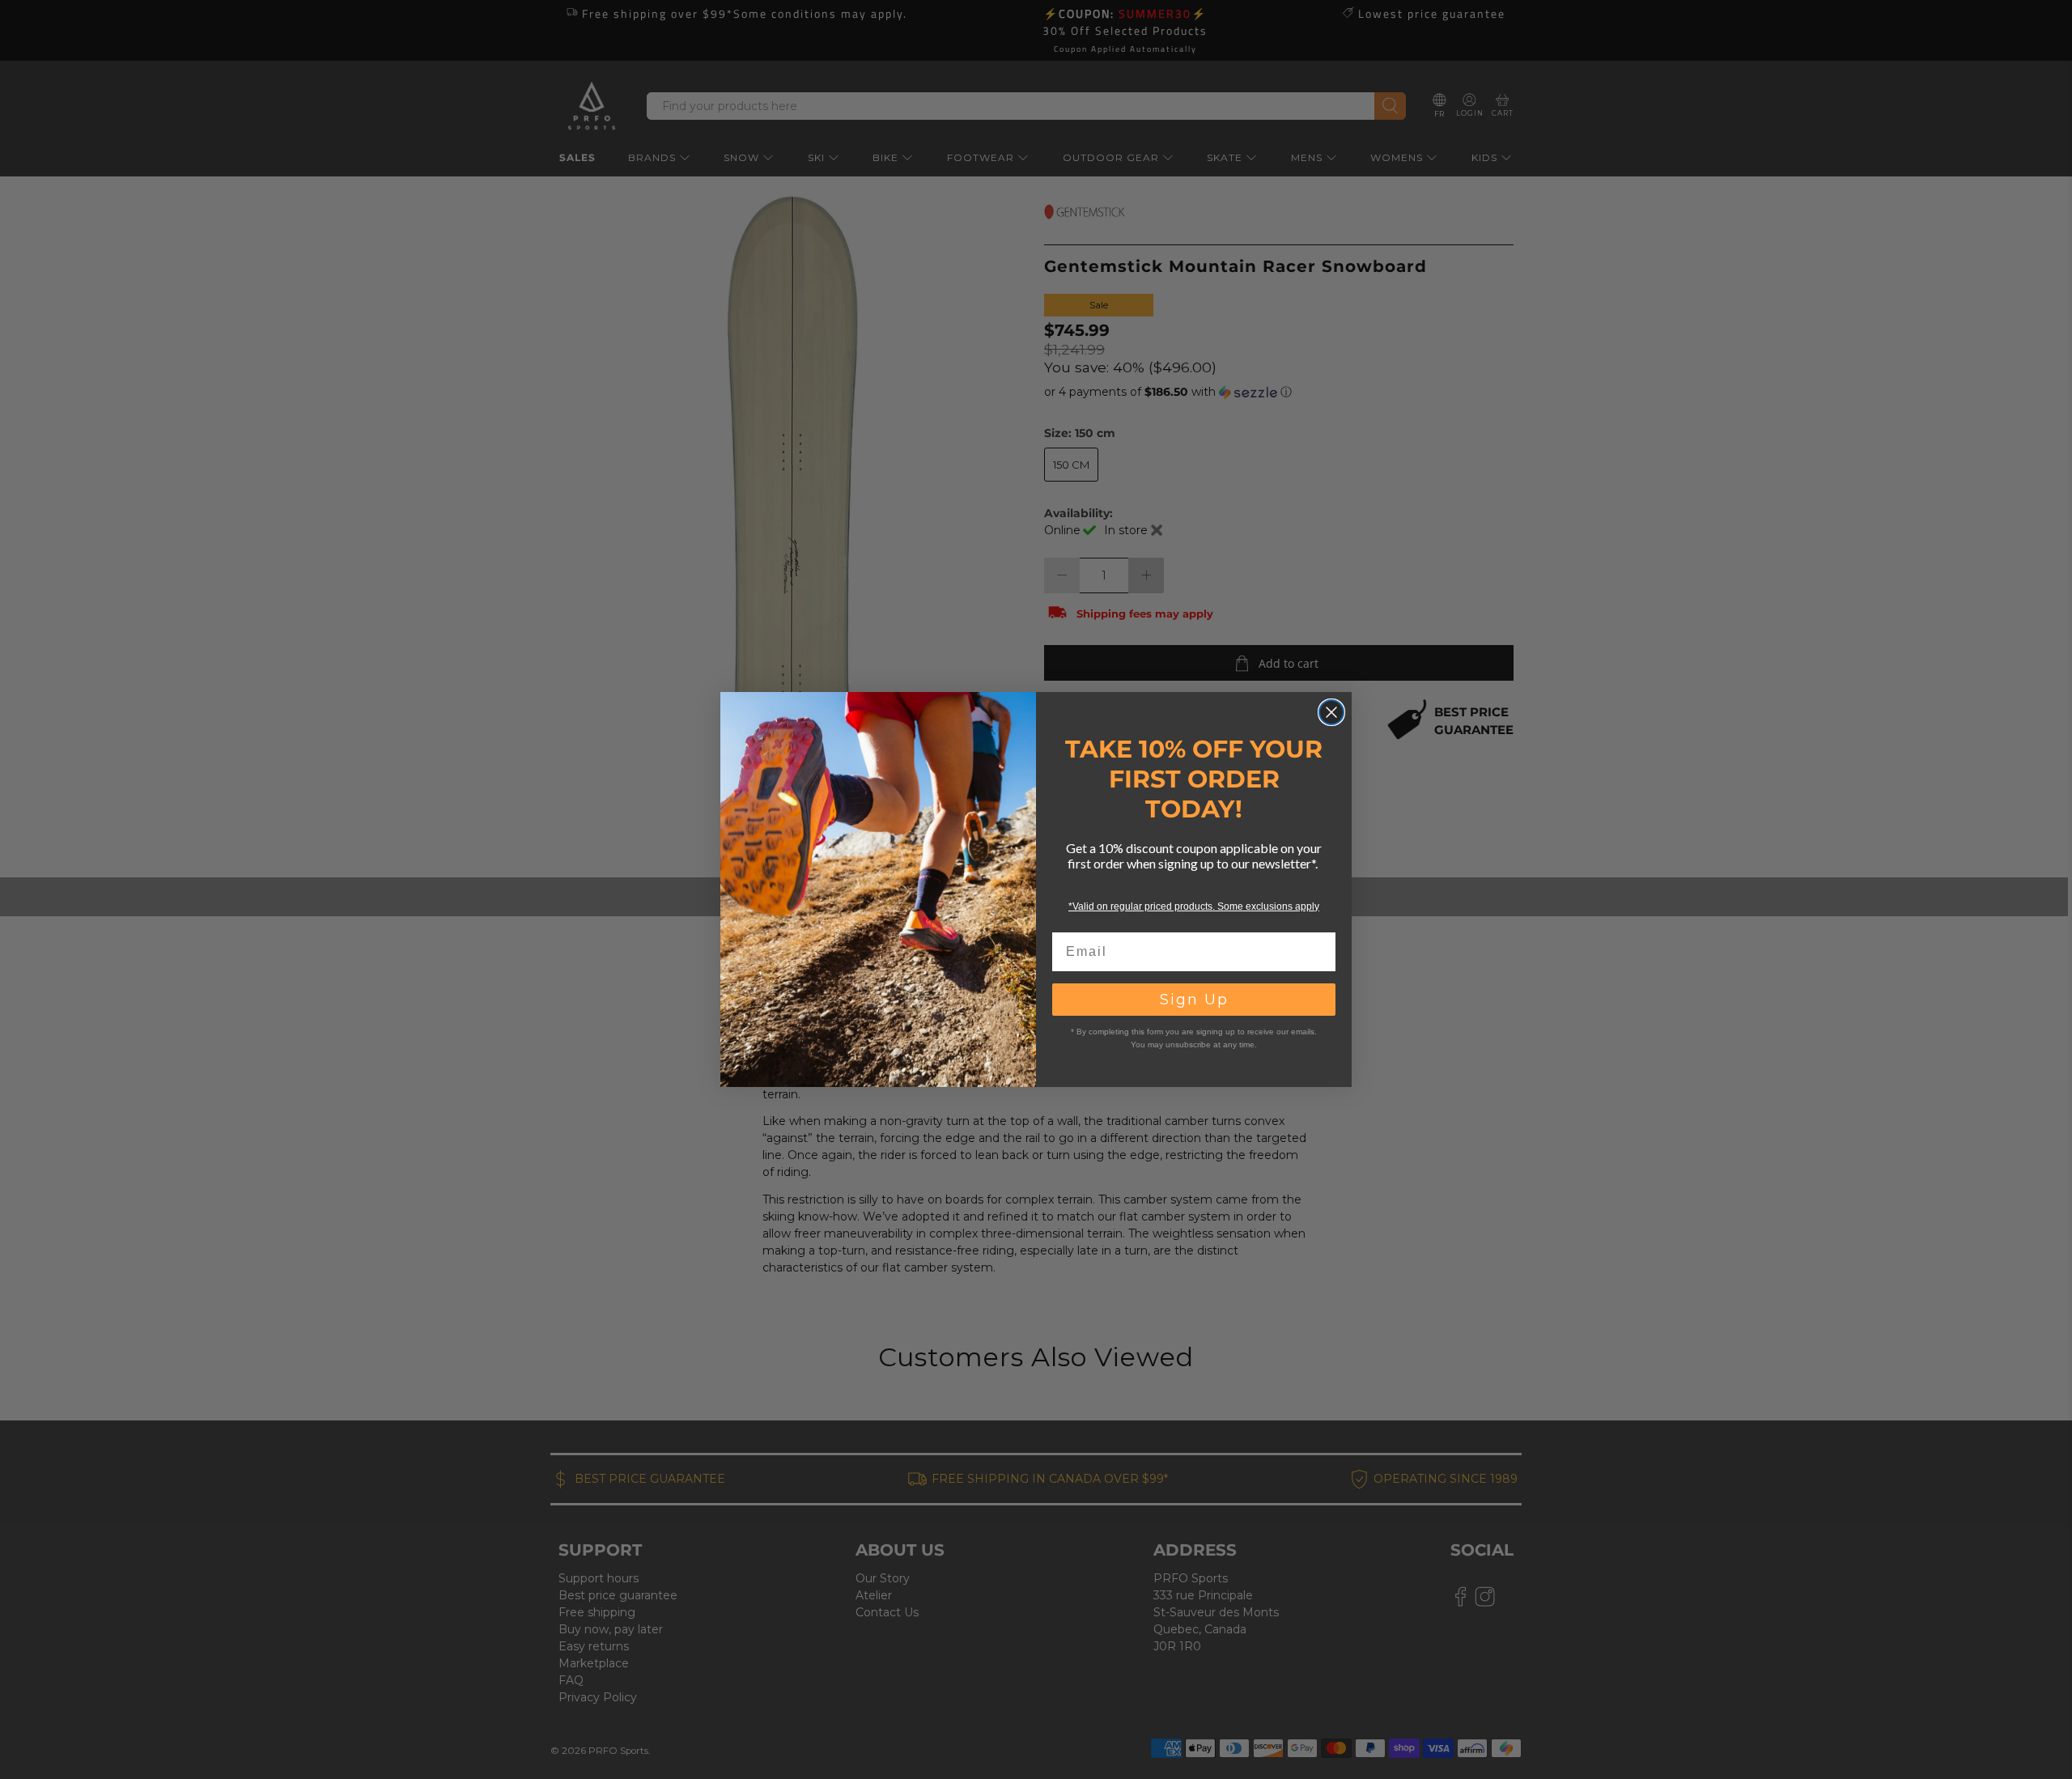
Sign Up (1194, 1000)
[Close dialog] (1331, 712)
